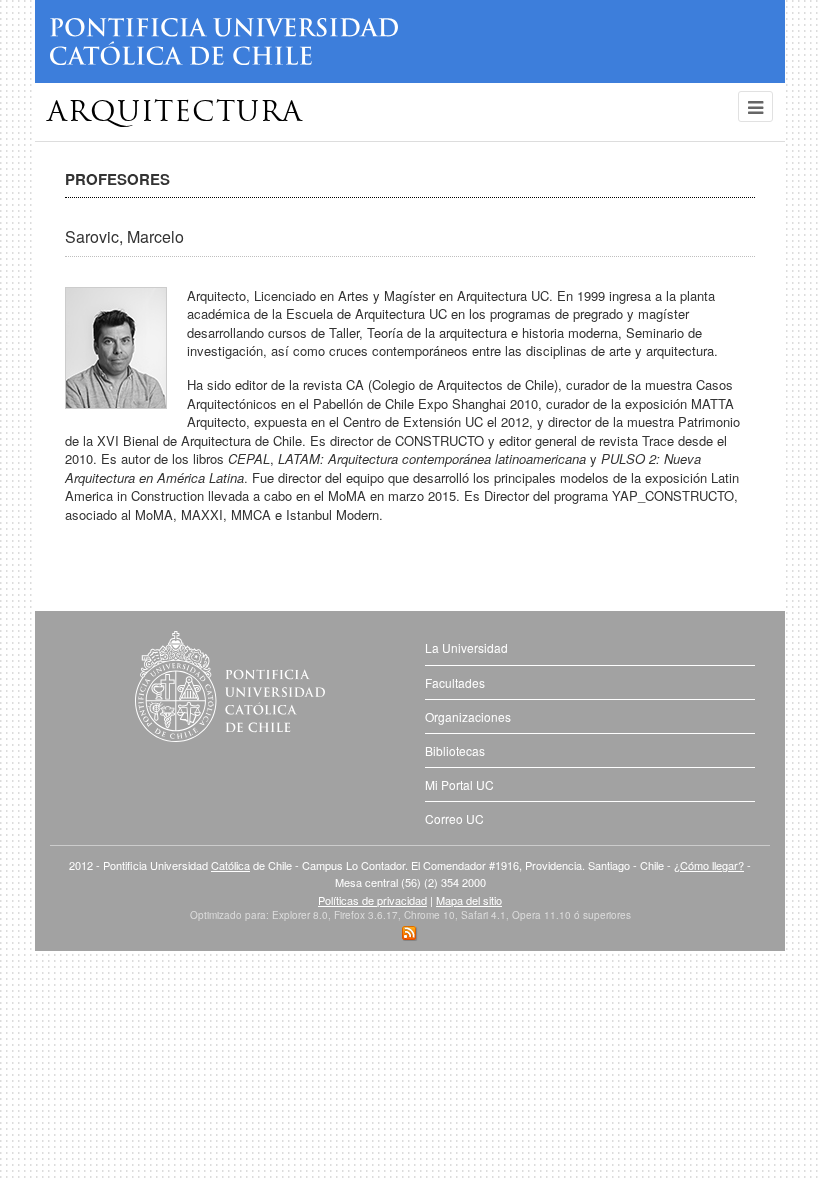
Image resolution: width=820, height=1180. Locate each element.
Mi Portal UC (459, 784)
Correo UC (454, 818)
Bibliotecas (455, 750)
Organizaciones (468, 716)
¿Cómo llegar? (709, 865)
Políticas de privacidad (372, 900)
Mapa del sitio (469, 900)
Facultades (455, 682)
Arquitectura (175, 114)
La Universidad (466, 647)
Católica (230, 865)
